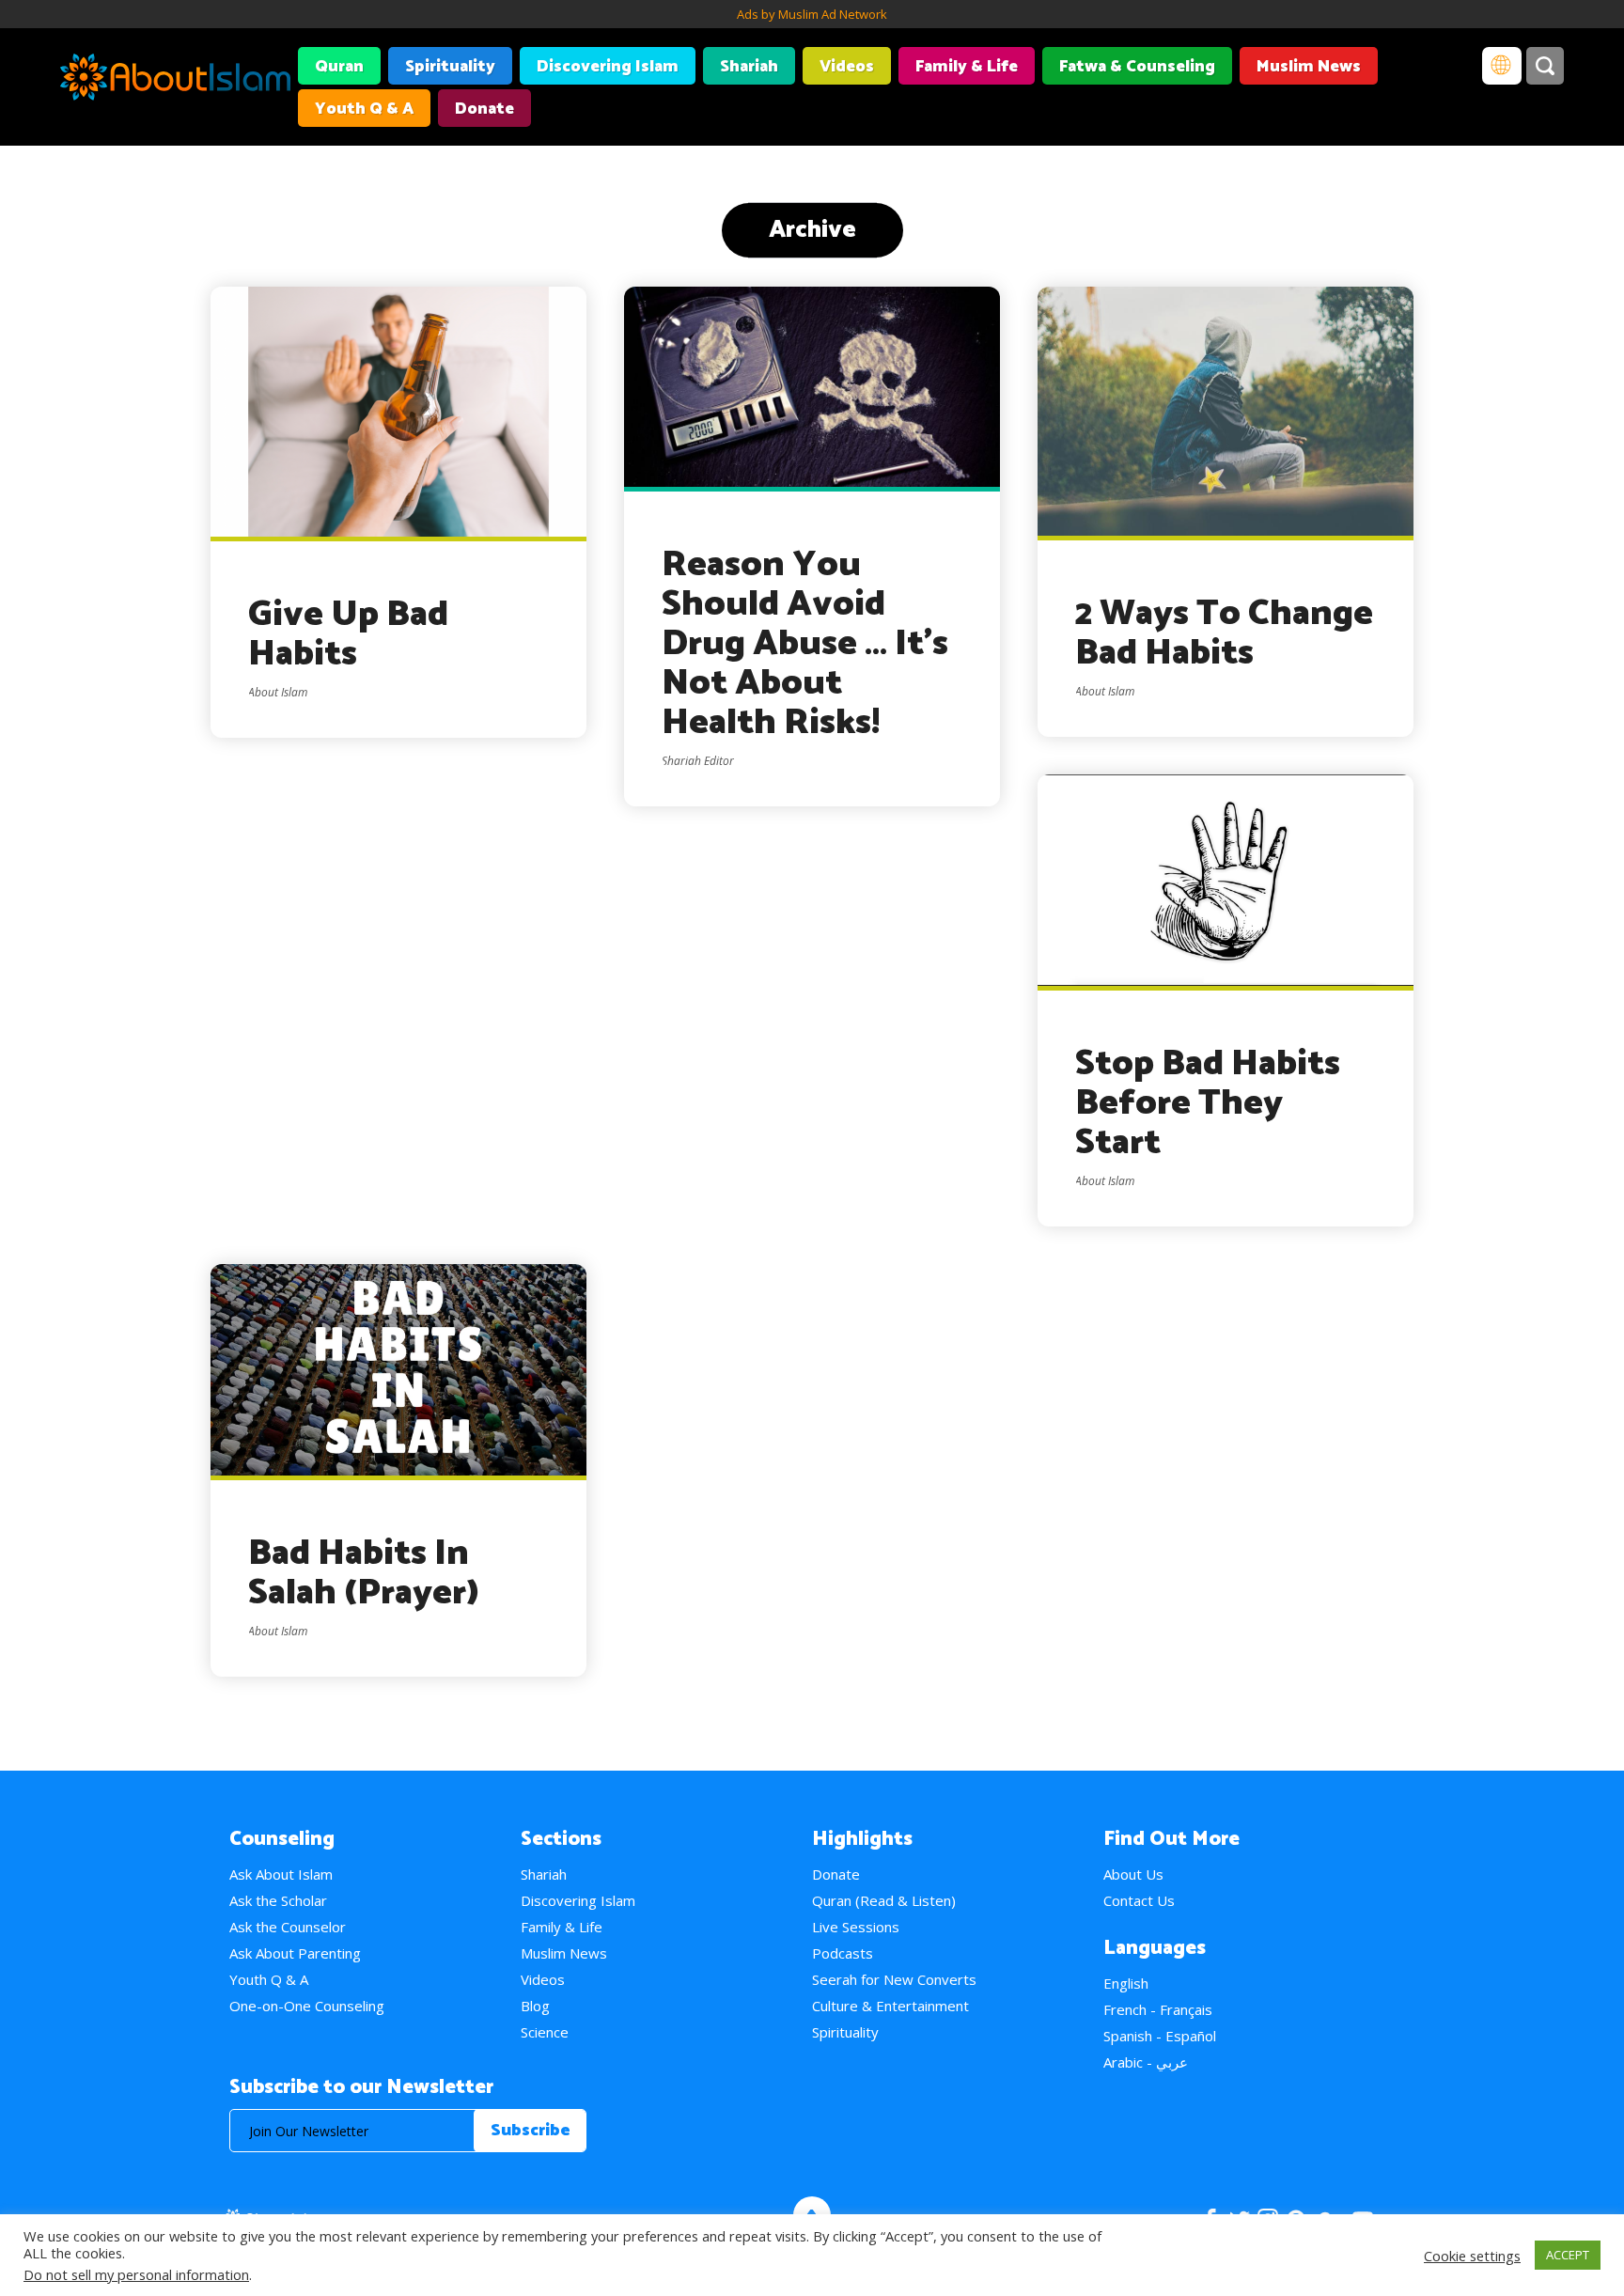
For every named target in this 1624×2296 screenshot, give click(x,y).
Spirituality (450, 67)
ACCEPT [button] (1568, 2255)
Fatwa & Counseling (1137, 67)
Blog (535, 2006)
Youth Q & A (364, 109)
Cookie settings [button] (1472, 2256)
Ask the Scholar (278, 1900)
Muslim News (1309, 67)
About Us (1133, 1874)
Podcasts (843, 1953)
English (1126, 1983)
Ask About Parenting (295, 1953)
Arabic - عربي (1146, 2062)
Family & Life (967, 67)
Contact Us (1139, 1900)
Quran (339, 67)
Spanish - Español (1160, 2036)
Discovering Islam (608, 67)
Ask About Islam (281, 1874)
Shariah (749, 67)
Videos (847, 67)
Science (545, 2032)
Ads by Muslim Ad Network (812, 14)
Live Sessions (856, 1927)
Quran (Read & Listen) (884, 1900)
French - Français (1158, 2009)
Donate (484, 109)
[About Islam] (175, 80)
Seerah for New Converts (894, 1979)
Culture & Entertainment (890, 2006)
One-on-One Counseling (307, 2006)
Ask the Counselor (288, 1927)
